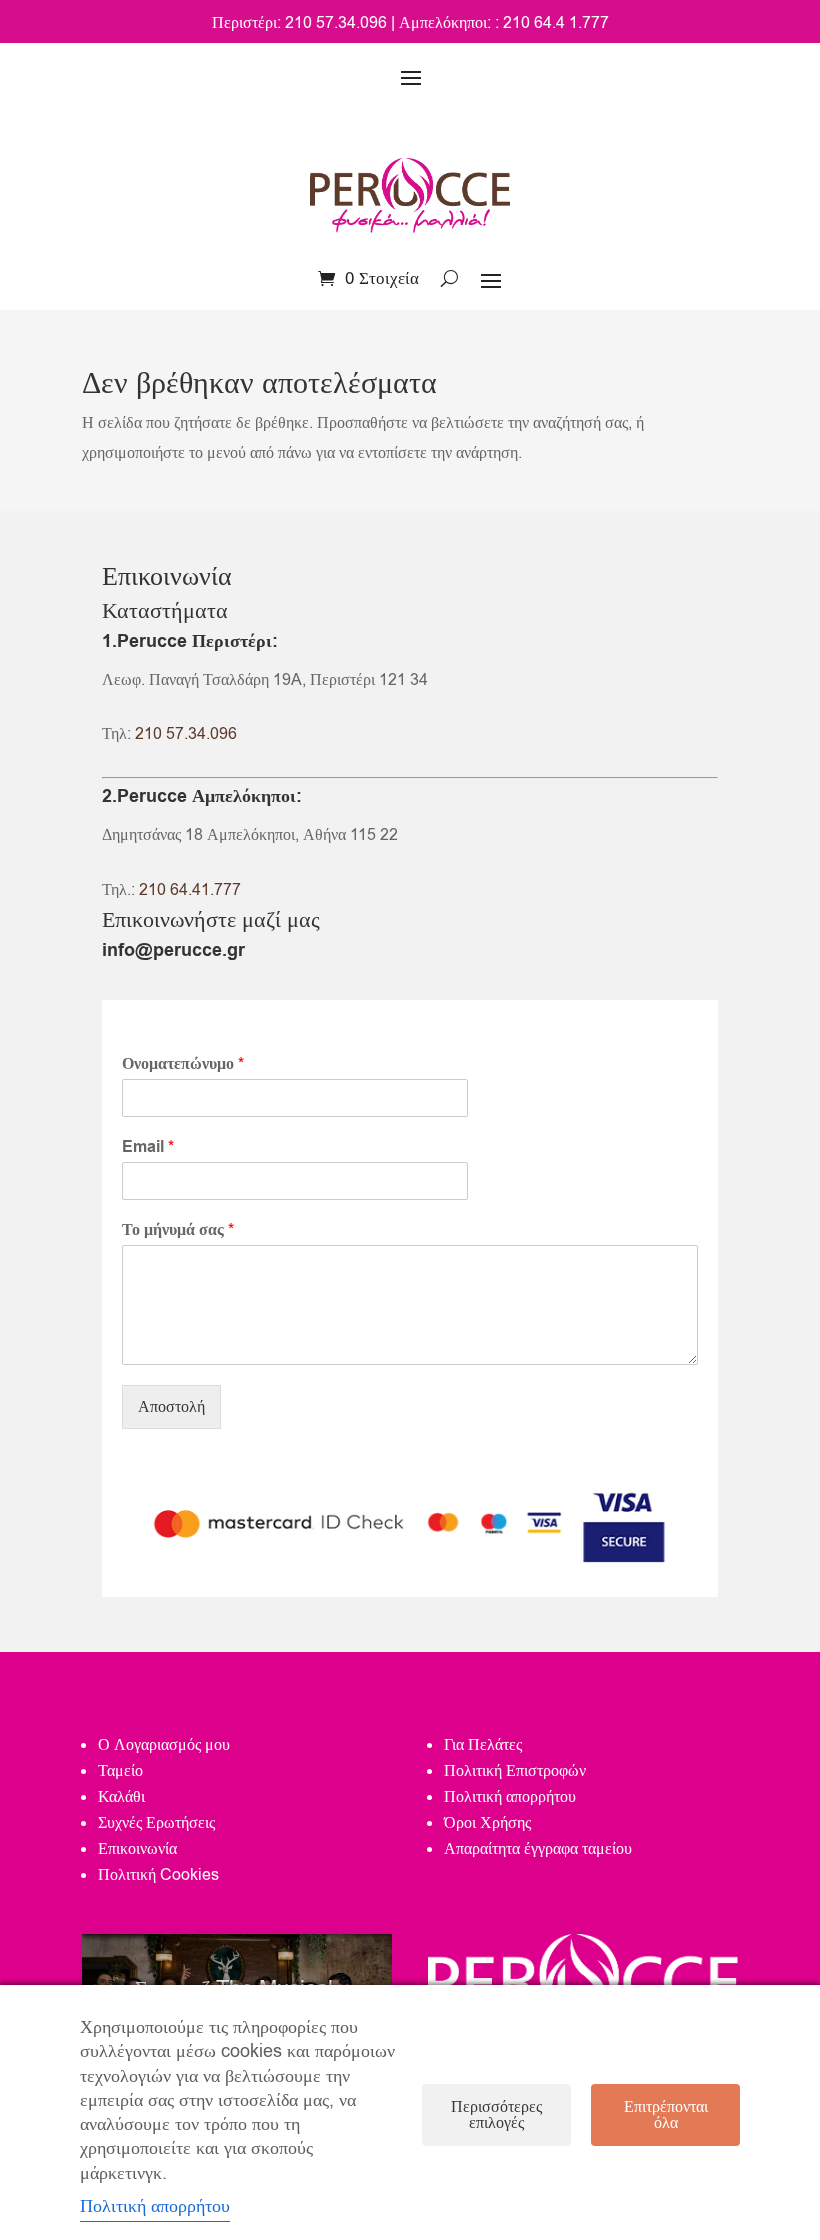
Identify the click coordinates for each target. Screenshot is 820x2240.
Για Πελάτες (483, 1745)
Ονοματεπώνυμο (183, 1064)
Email (148, 1147)
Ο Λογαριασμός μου (164, 1745)
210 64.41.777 (190, 890)
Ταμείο (120, 1771)
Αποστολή (171, 1407)
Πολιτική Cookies (158, 1875)
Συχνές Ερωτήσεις (156, 1823)
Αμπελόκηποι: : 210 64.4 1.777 (504, 23)
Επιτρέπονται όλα (666, 2115)
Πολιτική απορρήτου (510, 1797)
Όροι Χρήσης (487, 1823)
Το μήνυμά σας (178, 1230)
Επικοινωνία (137, 1849)
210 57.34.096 (186, 734)
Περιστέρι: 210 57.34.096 (299, 23)
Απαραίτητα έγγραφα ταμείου (538, 1849)
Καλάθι (121, 1797)
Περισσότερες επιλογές (496, 2115)
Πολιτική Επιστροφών (515, 1771)
